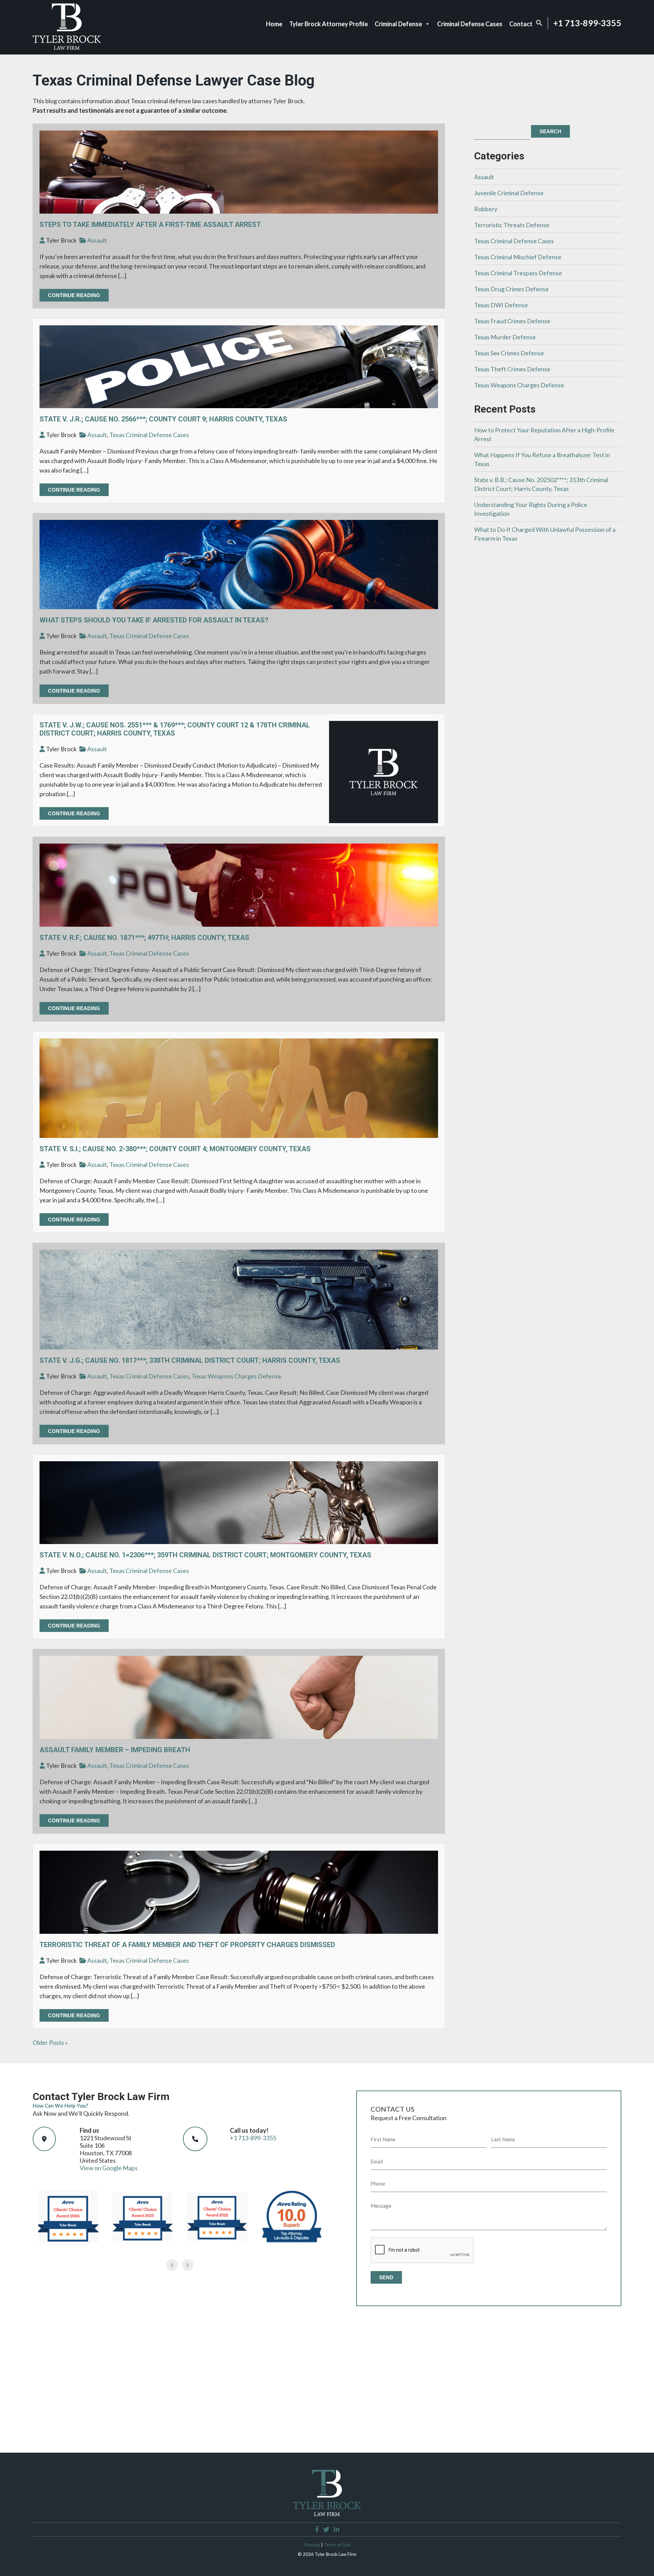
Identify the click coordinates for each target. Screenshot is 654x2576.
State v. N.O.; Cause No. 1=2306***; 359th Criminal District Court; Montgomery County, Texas (205, 1555)
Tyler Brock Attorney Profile (329, 24)
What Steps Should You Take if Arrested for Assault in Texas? (154, 620)
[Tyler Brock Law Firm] (67, 47)
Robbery (486, 209)
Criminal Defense (398, 24)
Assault (97, 240)
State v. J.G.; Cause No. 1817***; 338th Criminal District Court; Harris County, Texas (190, 1360)
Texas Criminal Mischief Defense (518, 257)
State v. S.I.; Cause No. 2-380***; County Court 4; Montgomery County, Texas (175, 1149)
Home (274, 24)
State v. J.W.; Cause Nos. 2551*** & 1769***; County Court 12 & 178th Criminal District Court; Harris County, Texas (175, 729)
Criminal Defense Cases (470, 24)
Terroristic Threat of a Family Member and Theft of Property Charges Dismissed (187, 1945)
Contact (521, 24)
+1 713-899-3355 (587, 23)
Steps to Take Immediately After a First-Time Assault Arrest (150, 225)
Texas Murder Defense (505, 337)
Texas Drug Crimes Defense (511, 289)
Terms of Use (337, 2545)
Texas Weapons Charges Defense (236, 1376)
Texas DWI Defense (501, 305)
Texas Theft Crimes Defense (512, 369)
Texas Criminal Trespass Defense (518, 273)
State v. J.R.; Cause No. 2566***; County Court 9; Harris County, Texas (163, 419)
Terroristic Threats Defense (512, 225)
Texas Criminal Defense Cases (149, 435)
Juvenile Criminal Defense (509, 193)
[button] (539, 24)
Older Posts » (50, 2042)
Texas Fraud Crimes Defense (512, 321)
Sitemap (312, 2545)
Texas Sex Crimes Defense (509, 353)
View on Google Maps (109, 2168)
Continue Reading (74, 295)
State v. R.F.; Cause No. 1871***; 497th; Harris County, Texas (144, 938)
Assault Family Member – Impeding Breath (115, 1750)
